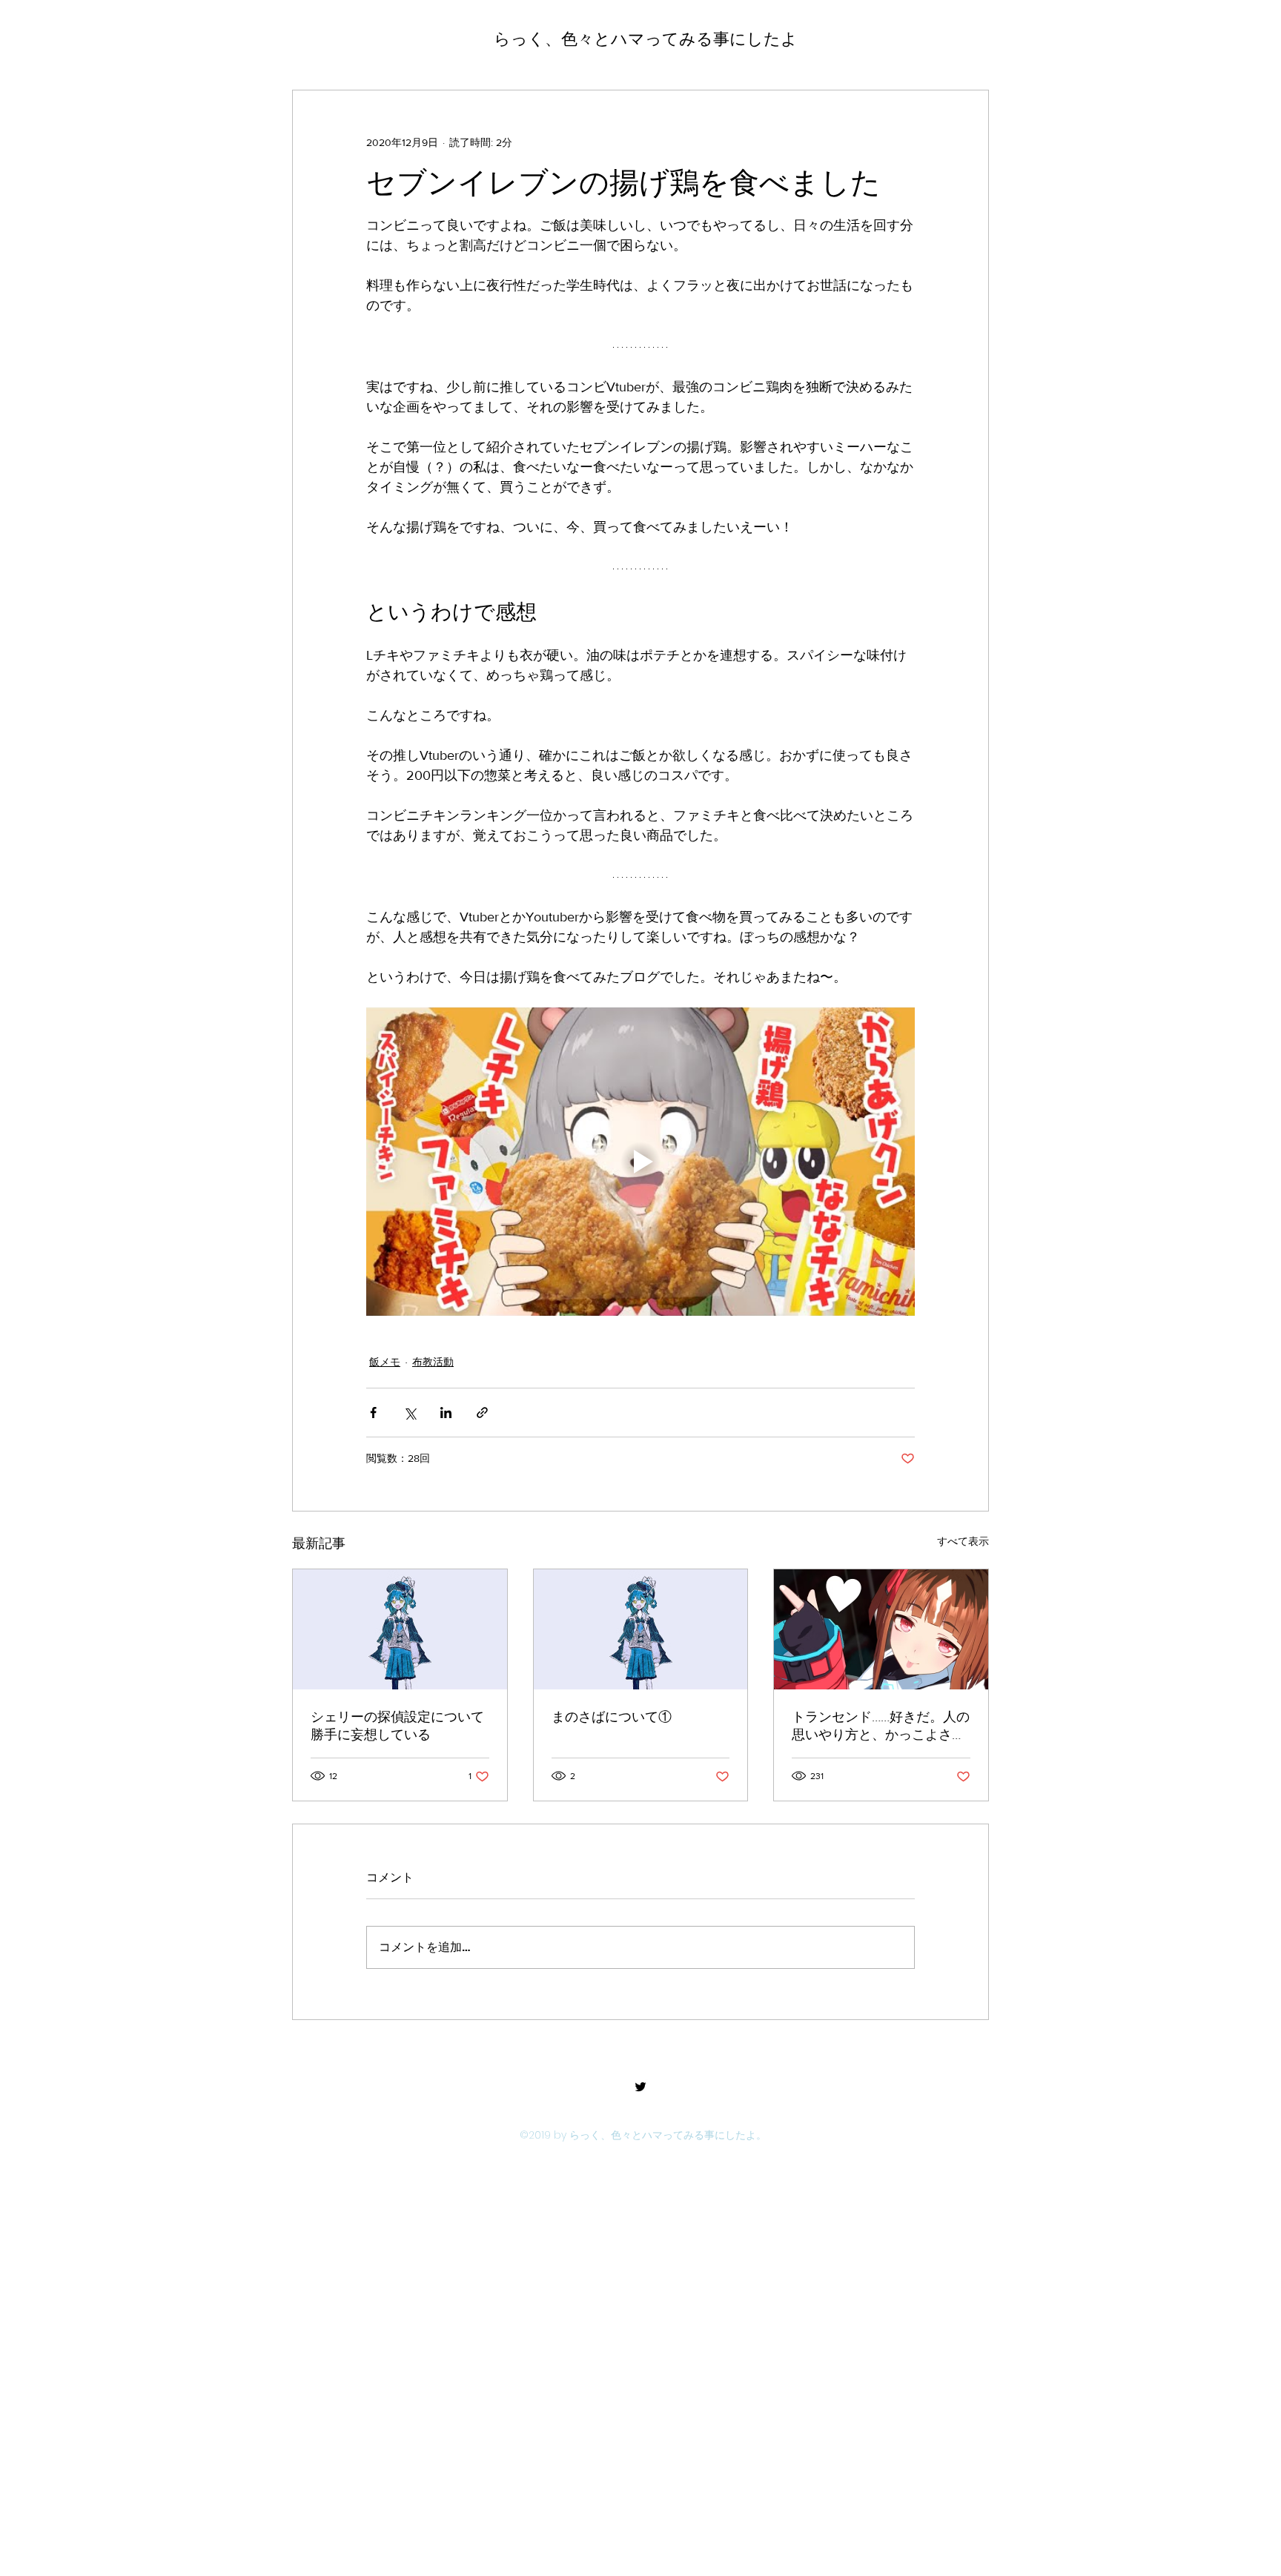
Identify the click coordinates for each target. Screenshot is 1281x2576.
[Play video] (640, 1162)
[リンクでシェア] (482, 1413)
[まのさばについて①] (641, 1629)
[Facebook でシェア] (373, 1413)
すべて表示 (963, 1541)
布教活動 (433, 1362)
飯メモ (385, 1362)
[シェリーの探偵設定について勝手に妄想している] (400, 1629)
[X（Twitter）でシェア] (410, 1413)
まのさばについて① (612, 1717)
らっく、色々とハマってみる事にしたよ (646, 39)
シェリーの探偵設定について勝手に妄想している (397, 1726)
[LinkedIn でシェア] (446, 1413)
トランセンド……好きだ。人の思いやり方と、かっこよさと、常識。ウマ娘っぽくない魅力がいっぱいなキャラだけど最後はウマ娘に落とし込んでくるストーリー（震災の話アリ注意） (881, 1726)
